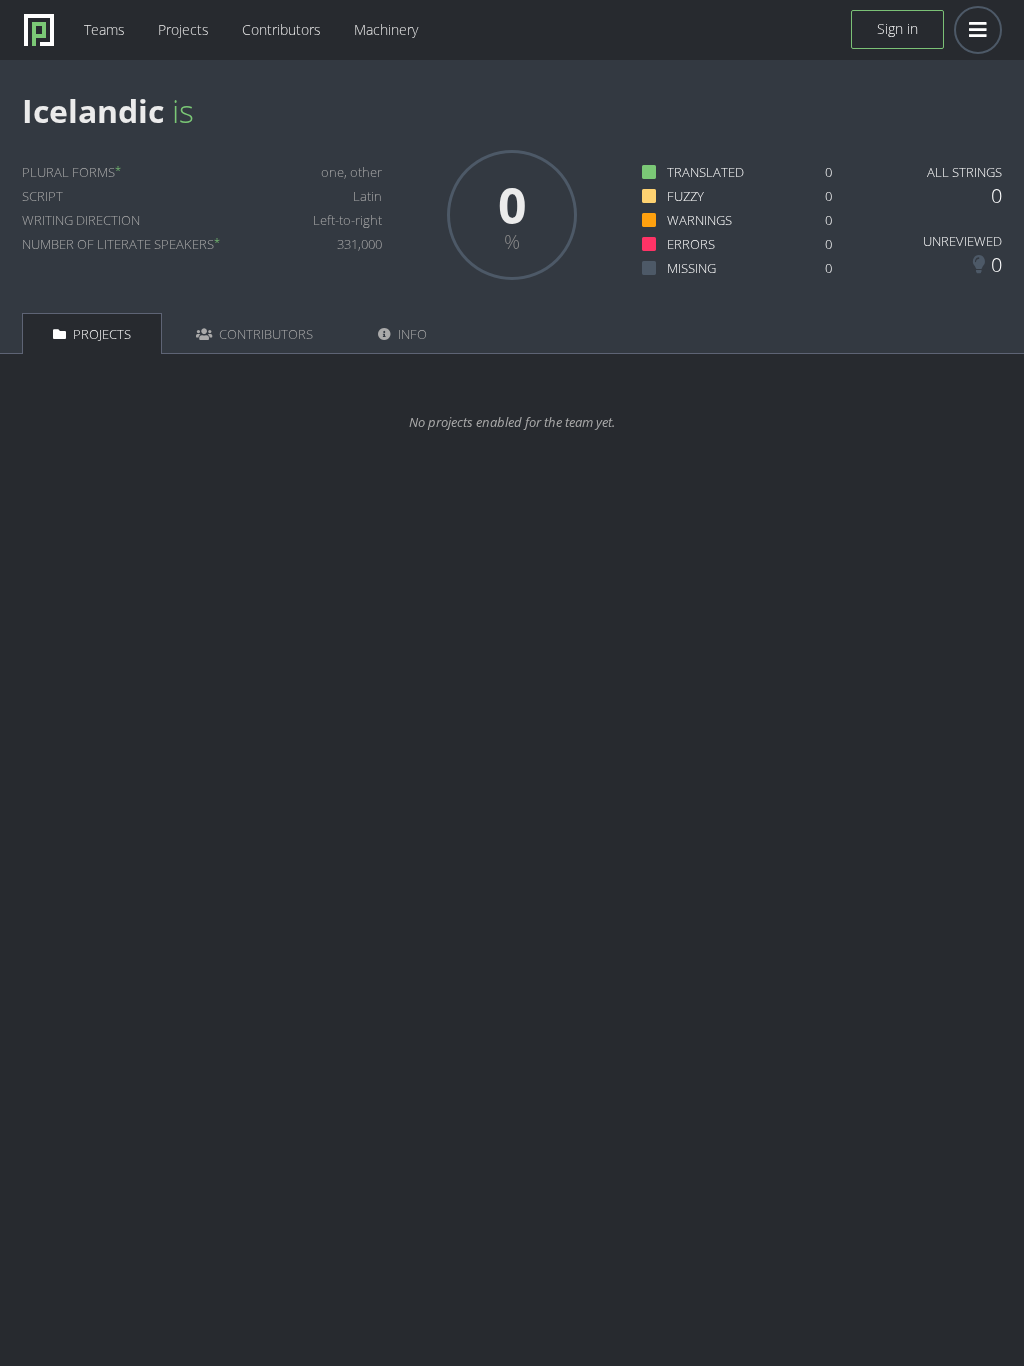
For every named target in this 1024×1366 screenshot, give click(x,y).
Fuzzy (685, 196)
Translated (705, 172)
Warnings (699, 220)
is (183, 110)
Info (411, 334)
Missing (691, 268)
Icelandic (93, 110)
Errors (691, 244)
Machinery (386, 29)
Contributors (281, 29)
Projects (183, 29)
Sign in (897, 28)
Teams (104, 29)
